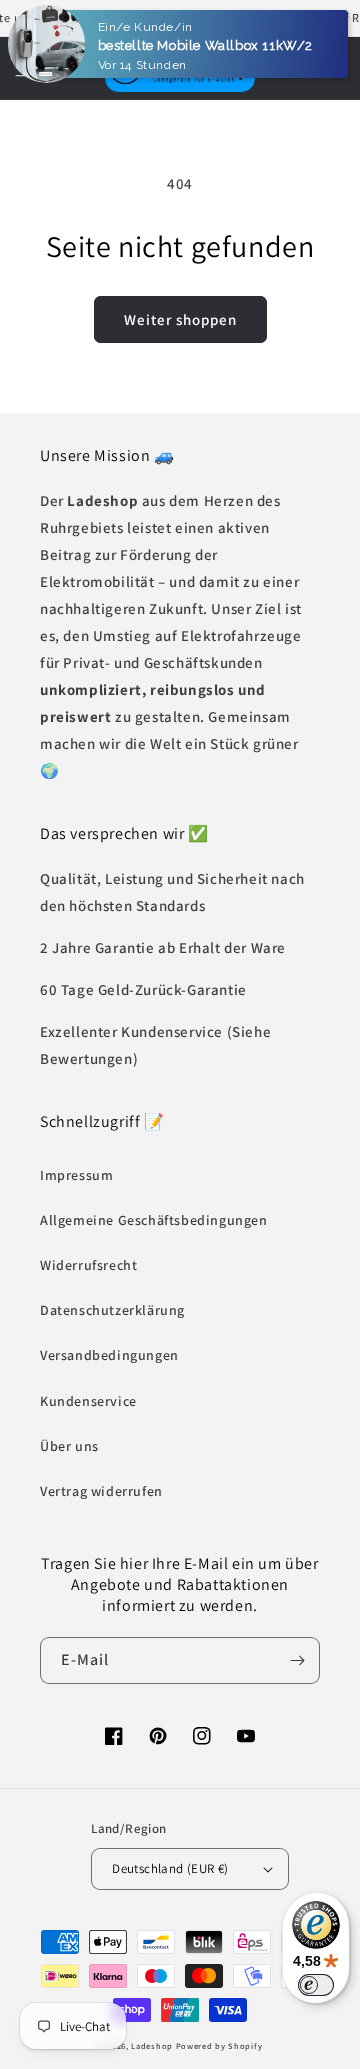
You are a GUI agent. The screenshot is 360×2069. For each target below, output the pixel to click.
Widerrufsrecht (88, 1265)
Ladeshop (152, 2045)
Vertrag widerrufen (101, 1491)
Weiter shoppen (180, 319)
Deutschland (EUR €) (170, 1868)
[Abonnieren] (297, 1660)
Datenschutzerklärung (112, 1310)
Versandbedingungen (109, 1355)
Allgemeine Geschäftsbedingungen (154, 1220)
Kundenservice (88, 1401)
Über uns (69, 1446)
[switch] (316, 1985)
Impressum (76, 1175)
